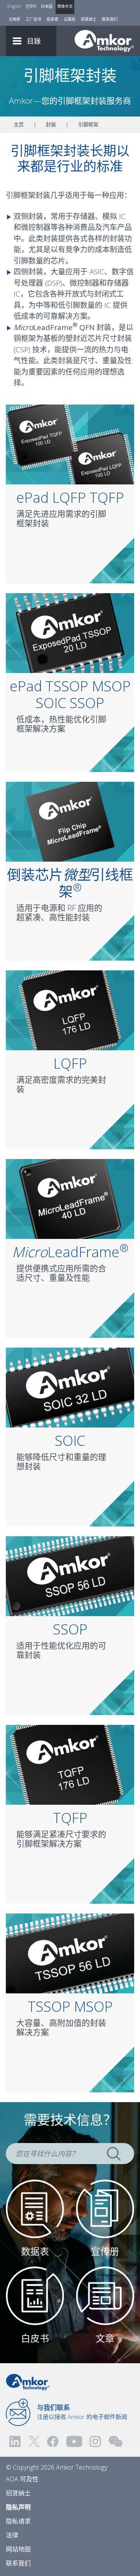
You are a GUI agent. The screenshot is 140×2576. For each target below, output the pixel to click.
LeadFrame (70, 1252)
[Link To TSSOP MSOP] (70, 1952)
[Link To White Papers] (35, 2295)
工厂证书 (33, 19)
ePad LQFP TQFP (70, 497)
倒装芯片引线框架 (70, 883)
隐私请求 (18, 2521)
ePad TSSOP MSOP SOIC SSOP (70, 694)
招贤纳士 (89, 19)
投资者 (52, 19)
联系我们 (110, 19)
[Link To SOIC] (70, 1387)
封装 (51, 124)
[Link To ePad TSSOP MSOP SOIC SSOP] (70, 632)
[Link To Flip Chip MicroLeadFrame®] (70, 821)
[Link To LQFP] (70, 1009)
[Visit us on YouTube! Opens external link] (74, 2441)
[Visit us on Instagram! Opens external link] (95, 2441)
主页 (19, 124)
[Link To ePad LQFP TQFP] (70, 443)
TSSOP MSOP (70, 2006)
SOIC (70, 1441)
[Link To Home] (104, 41)
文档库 (14, 19)
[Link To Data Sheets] (35, 2208)
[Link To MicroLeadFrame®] (70, 1198)
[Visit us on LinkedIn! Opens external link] (16, 2441)
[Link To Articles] (105, 2295)
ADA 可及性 (22, 2479)
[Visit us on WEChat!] (115, 2441)
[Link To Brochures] (105, 2208)
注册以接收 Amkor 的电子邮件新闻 (82, 2412)
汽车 (110, 227)
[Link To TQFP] (70, 1764)
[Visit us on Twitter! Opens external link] (34, 2441)
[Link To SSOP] (70, 1575)
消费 (80, 227)
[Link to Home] (28, 2382)
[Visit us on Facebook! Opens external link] (52, 2441)
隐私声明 (18, 2507)
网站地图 (18, 2549)
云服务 (70, 19)
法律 (12, 2535)
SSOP (70, 1629)
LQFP (70, 1063)
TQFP (70, 1818)
